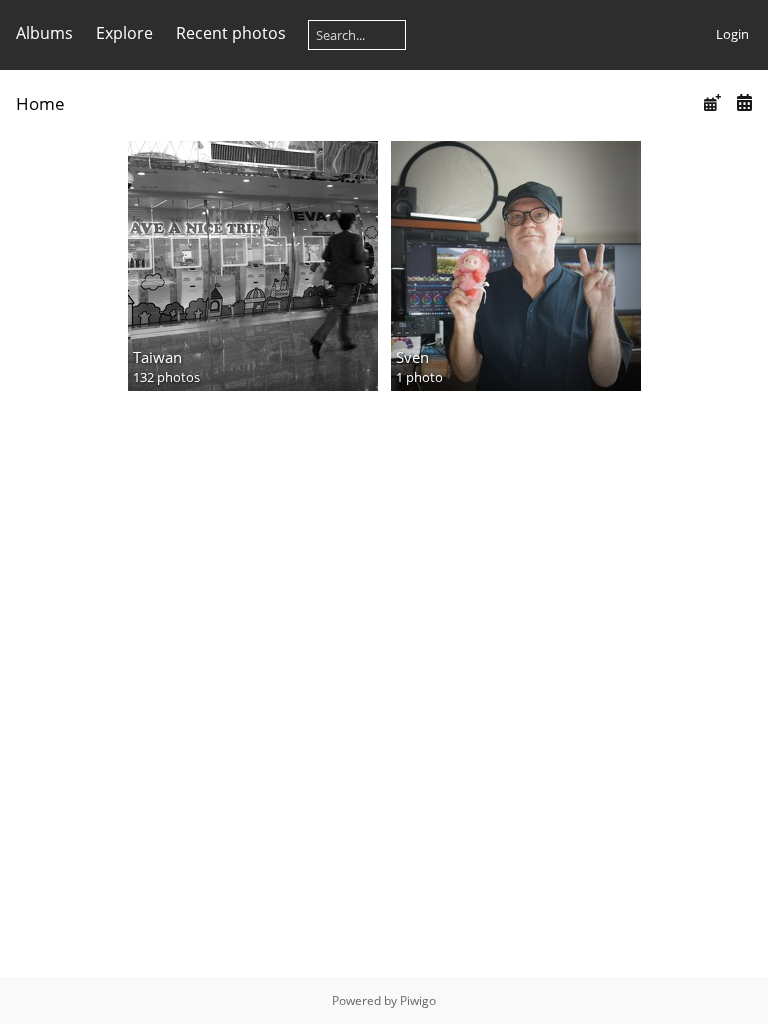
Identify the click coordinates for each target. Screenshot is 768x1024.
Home (40, 103)
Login (732, 34)
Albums (44, 33)
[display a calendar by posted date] (712, 102)
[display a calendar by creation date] (744, 102)
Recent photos (231, 33)
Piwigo (418, 1000)
